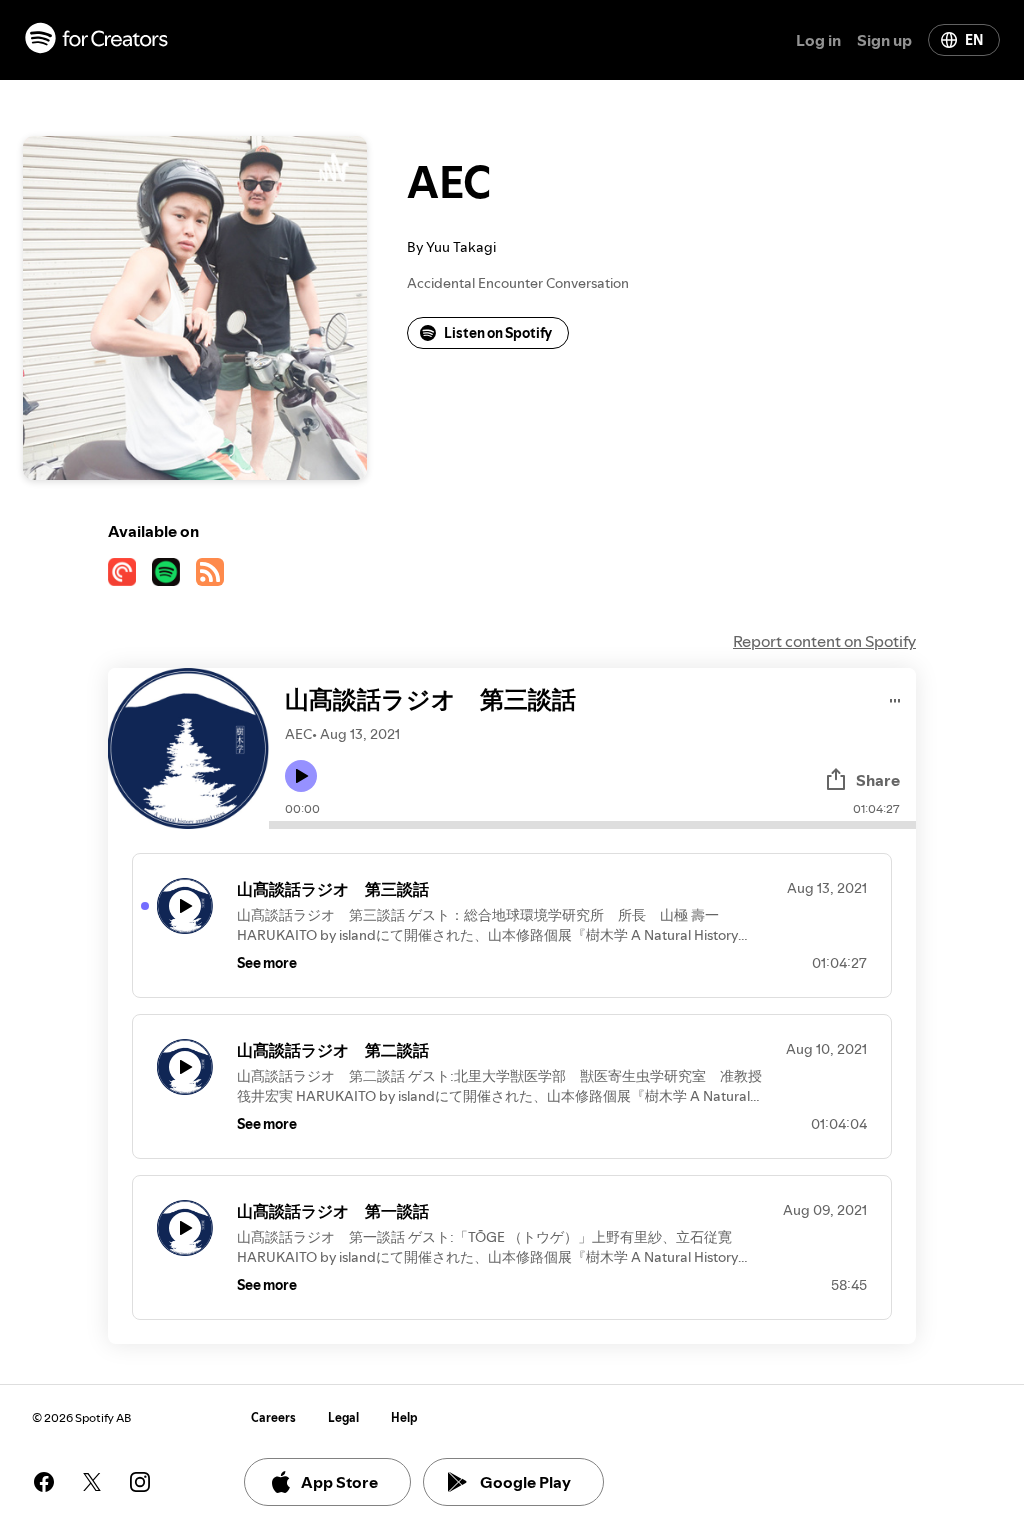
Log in (818, 40)
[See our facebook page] (44, 1482)
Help (404, 1417)
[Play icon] (301, 776)
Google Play (525, 1482)
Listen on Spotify (498, 333)
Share (878, 780)
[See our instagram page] (140, 1482)
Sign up (884, 40)
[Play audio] (895, 697)
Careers (273, 1417)
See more (267, 963)
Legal (343, 1417)
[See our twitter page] (92, 1482)
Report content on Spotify (824, 641)
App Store (339, 1482)
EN (974, 40)
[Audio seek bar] (592, 825)
